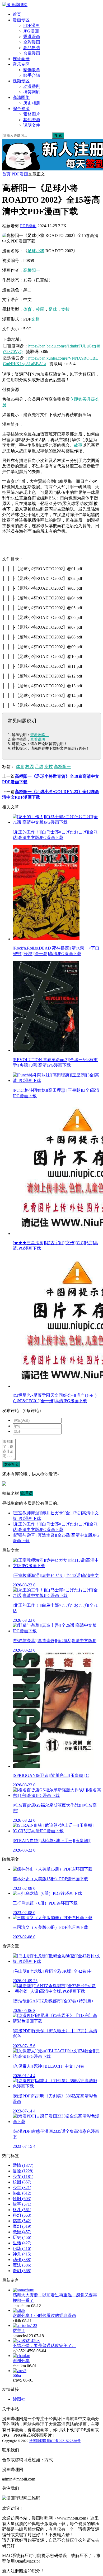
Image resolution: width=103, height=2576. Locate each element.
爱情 (23, 2165)
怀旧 (22, 2199)
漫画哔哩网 (38, 2441)
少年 (22, 2188)
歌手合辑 (32, 75)
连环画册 (21, 59)
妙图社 (19, 2399)
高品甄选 (32, 48)
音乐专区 (21, 64)
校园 (40, 309)
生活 (22, 2243)
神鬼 (22, 2254)
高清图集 (21, 97)
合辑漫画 (32, 53)
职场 (22, 2248)
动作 (22, 2260)
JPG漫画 (31, 31)
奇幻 (22, 2271)
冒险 (23, 2171)
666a (17, 2375)
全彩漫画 (32, 42)
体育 (27, 309)
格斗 (22, 2210)
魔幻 (22, 2226)
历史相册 (32, 103)
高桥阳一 (32, 270)
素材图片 (32, 114)
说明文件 (32, 125)
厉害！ (19, 2331)
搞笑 (22, 2221)
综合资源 (21, 109)
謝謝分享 (21, 2361)
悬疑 (22, 2232)
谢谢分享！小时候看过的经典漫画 (44, 2315)
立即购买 (78, 399)
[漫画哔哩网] (15, 5)
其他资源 (32, 120)
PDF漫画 (31, 25)
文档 (35, 319)
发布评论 (11, 1464)
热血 (22, 2193)
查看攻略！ (40, 735)
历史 (22, 2237)
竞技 (65, 309)
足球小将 (36, 251)
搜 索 (58, 135)
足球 (53, 309)
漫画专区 (21, 20)
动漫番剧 (32, 86)
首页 (17, 14)
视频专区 (21, 81)
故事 (78, 445)
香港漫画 (32, 37)
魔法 (22, 2265)
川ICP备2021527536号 (64, 2441)
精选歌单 (32, 70)
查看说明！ (40, 739)
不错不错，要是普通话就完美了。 (44, 2346)
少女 (23, 2176)
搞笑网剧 (32, 92)
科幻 (22, 2215)
